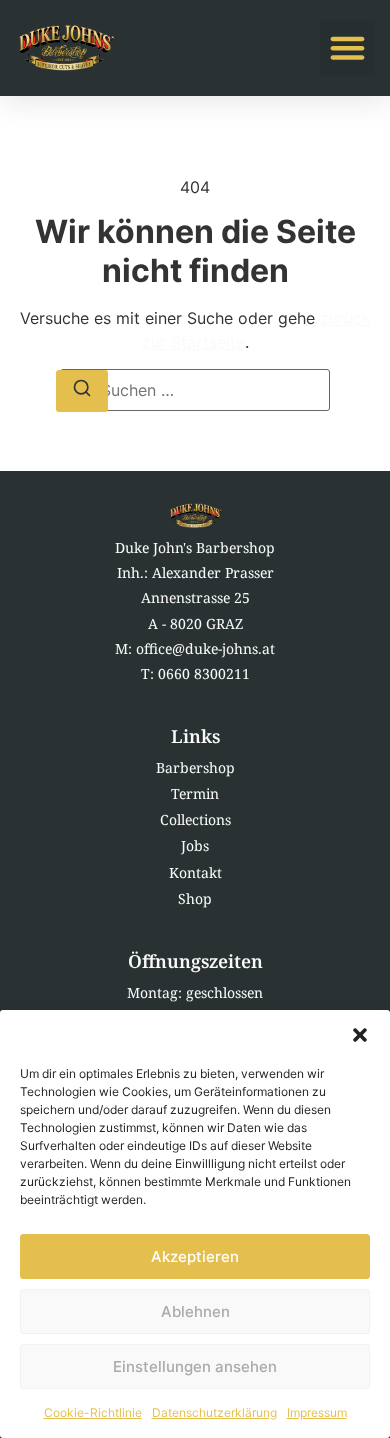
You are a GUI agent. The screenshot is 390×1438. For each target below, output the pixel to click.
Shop (195, 898)
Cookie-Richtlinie (93, 1412)
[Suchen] (82, 391)
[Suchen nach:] (195, 390)
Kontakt (195, 872)
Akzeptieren (195, 1256)
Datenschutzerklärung (214, 1412)
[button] (360, 1035)
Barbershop (195, 767)
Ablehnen (195, 1311)
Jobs (195, 845)
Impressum (317, 1412)
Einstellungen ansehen (195, 1366)
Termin (195, 793)
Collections (195, 819)
